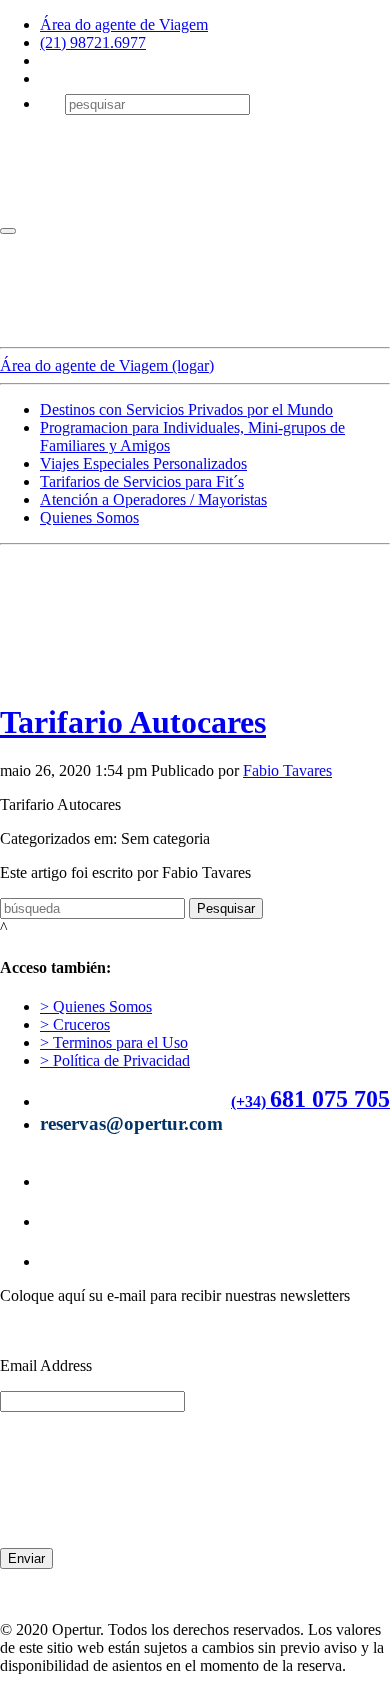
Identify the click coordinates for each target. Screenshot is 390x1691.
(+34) (248, 1101)
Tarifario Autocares (133, 722)
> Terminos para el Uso (114, 1042)
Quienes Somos (89, 517)
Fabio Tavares (287, 770)
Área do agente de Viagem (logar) (107, 365)
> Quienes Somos (96, 1006)
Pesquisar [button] (226, 908)
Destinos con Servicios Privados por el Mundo (186, 409)
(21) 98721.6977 (93, 42)
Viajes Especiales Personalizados (143, 463)
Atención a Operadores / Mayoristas (153, 499)
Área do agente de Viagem (124, 24)
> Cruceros (75, 1024)
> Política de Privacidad (115, 1060)
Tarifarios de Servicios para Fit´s (142, 481)
